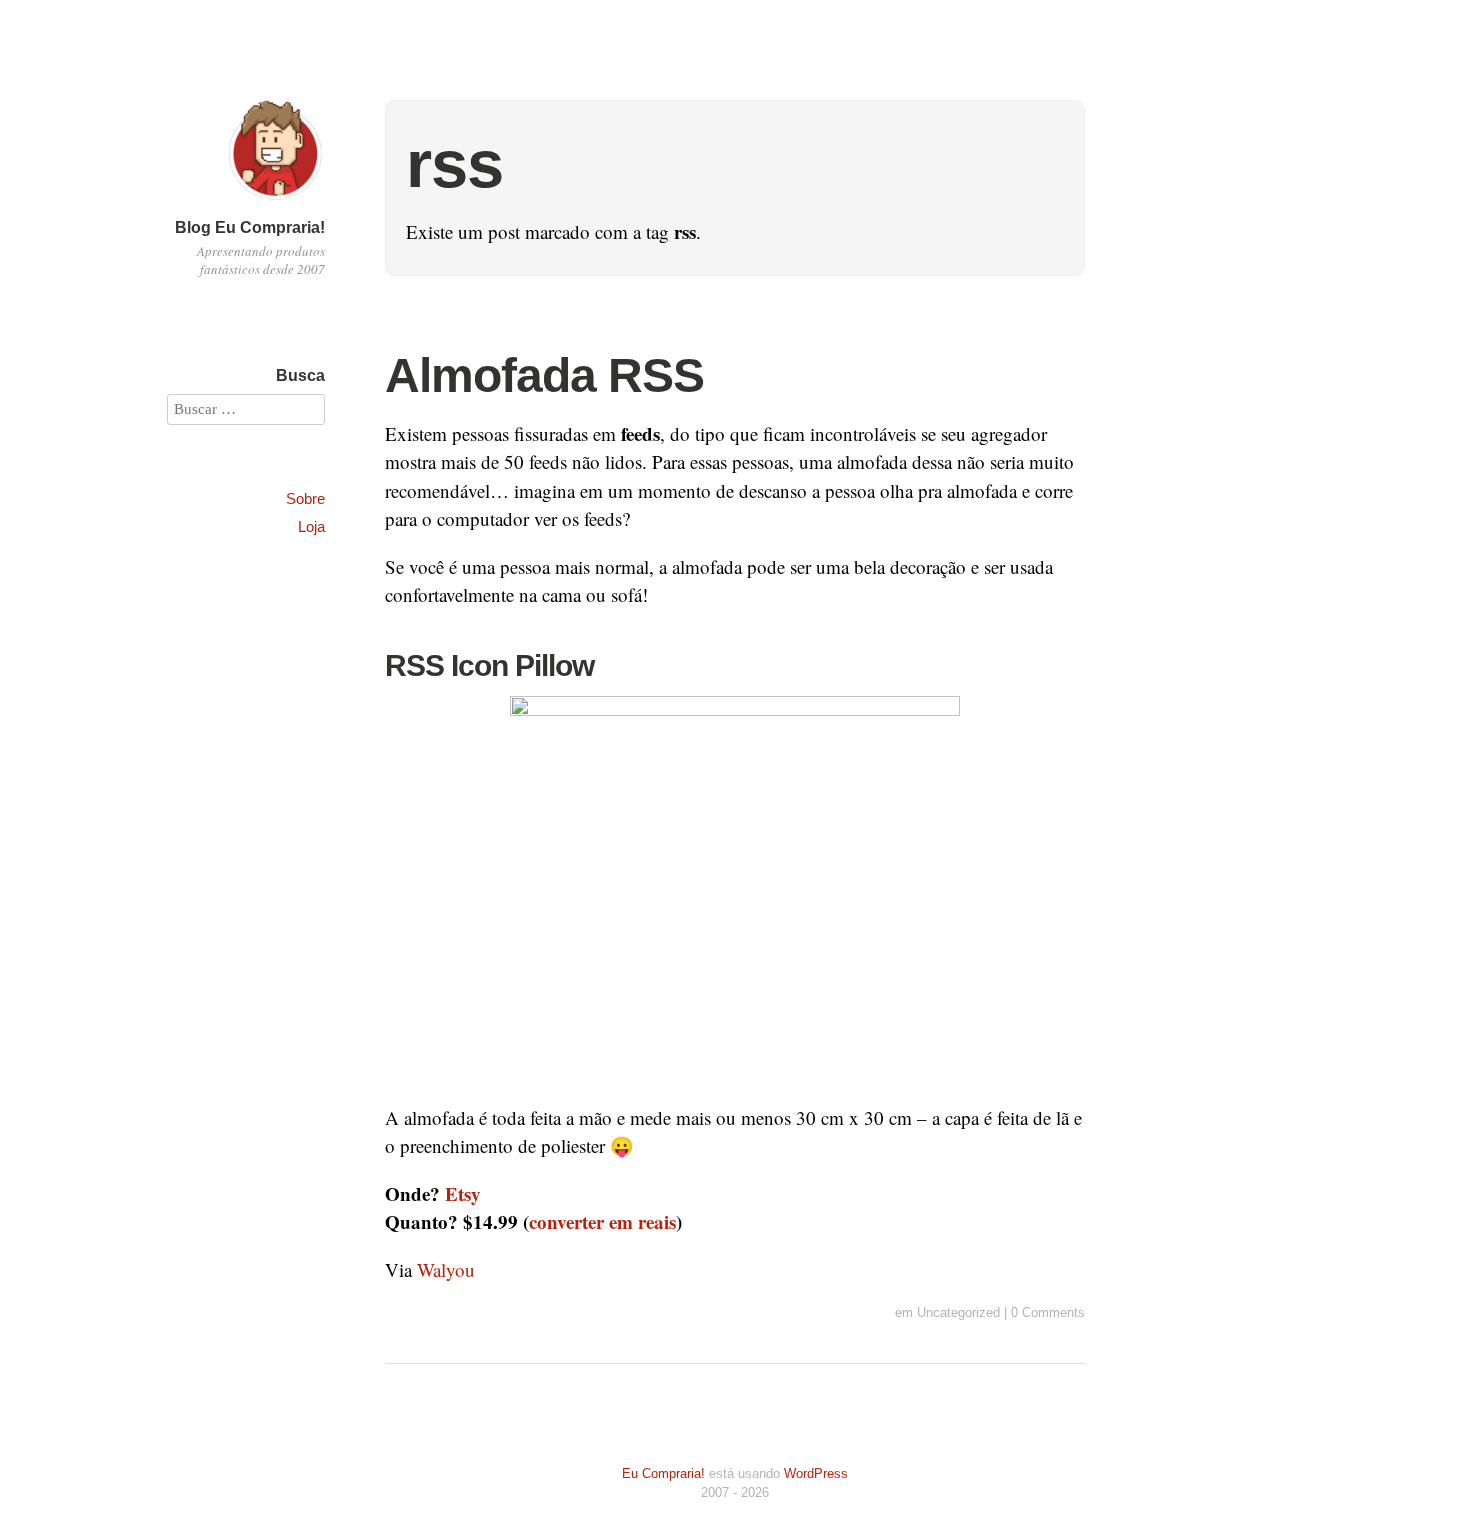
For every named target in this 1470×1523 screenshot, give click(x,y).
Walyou (446, 1269)
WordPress (816, 1473)
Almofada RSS (544, 375)
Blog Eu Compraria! (250, 227)
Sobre (305, 498)
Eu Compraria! (663, 1473)
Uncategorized (958, 1312)
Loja (311, 526)
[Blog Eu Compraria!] (275, 202)
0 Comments (1048, 1312)
